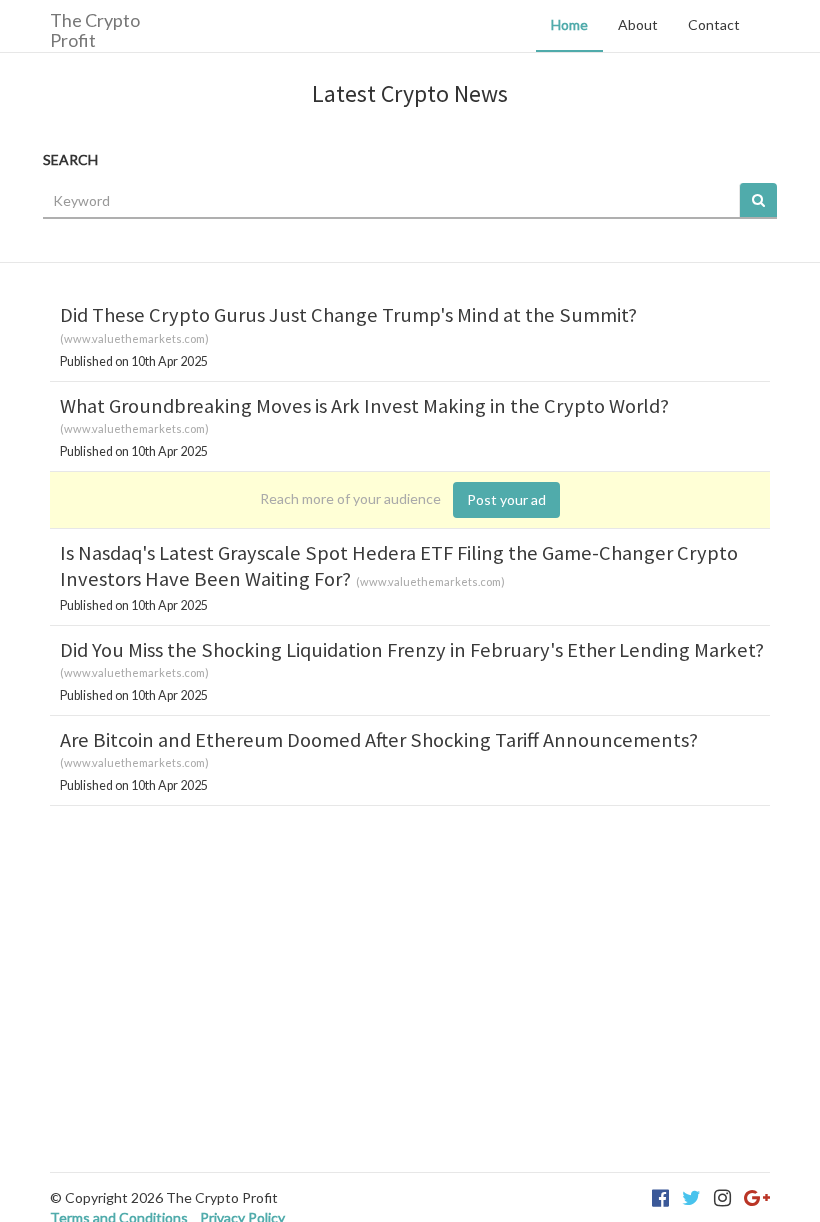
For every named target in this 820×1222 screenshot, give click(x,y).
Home (569, 24)
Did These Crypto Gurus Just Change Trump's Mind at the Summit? (348, 315)
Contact (714, 24)
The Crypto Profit (95, 29)
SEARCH (70, 159)
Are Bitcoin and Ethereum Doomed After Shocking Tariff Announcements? (379, 740)
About (638, 24)
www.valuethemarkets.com (134, 338)
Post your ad (506, 499)
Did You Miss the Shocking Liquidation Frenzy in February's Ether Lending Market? (412, 650)
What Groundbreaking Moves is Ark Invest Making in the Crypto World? (364, 406)
